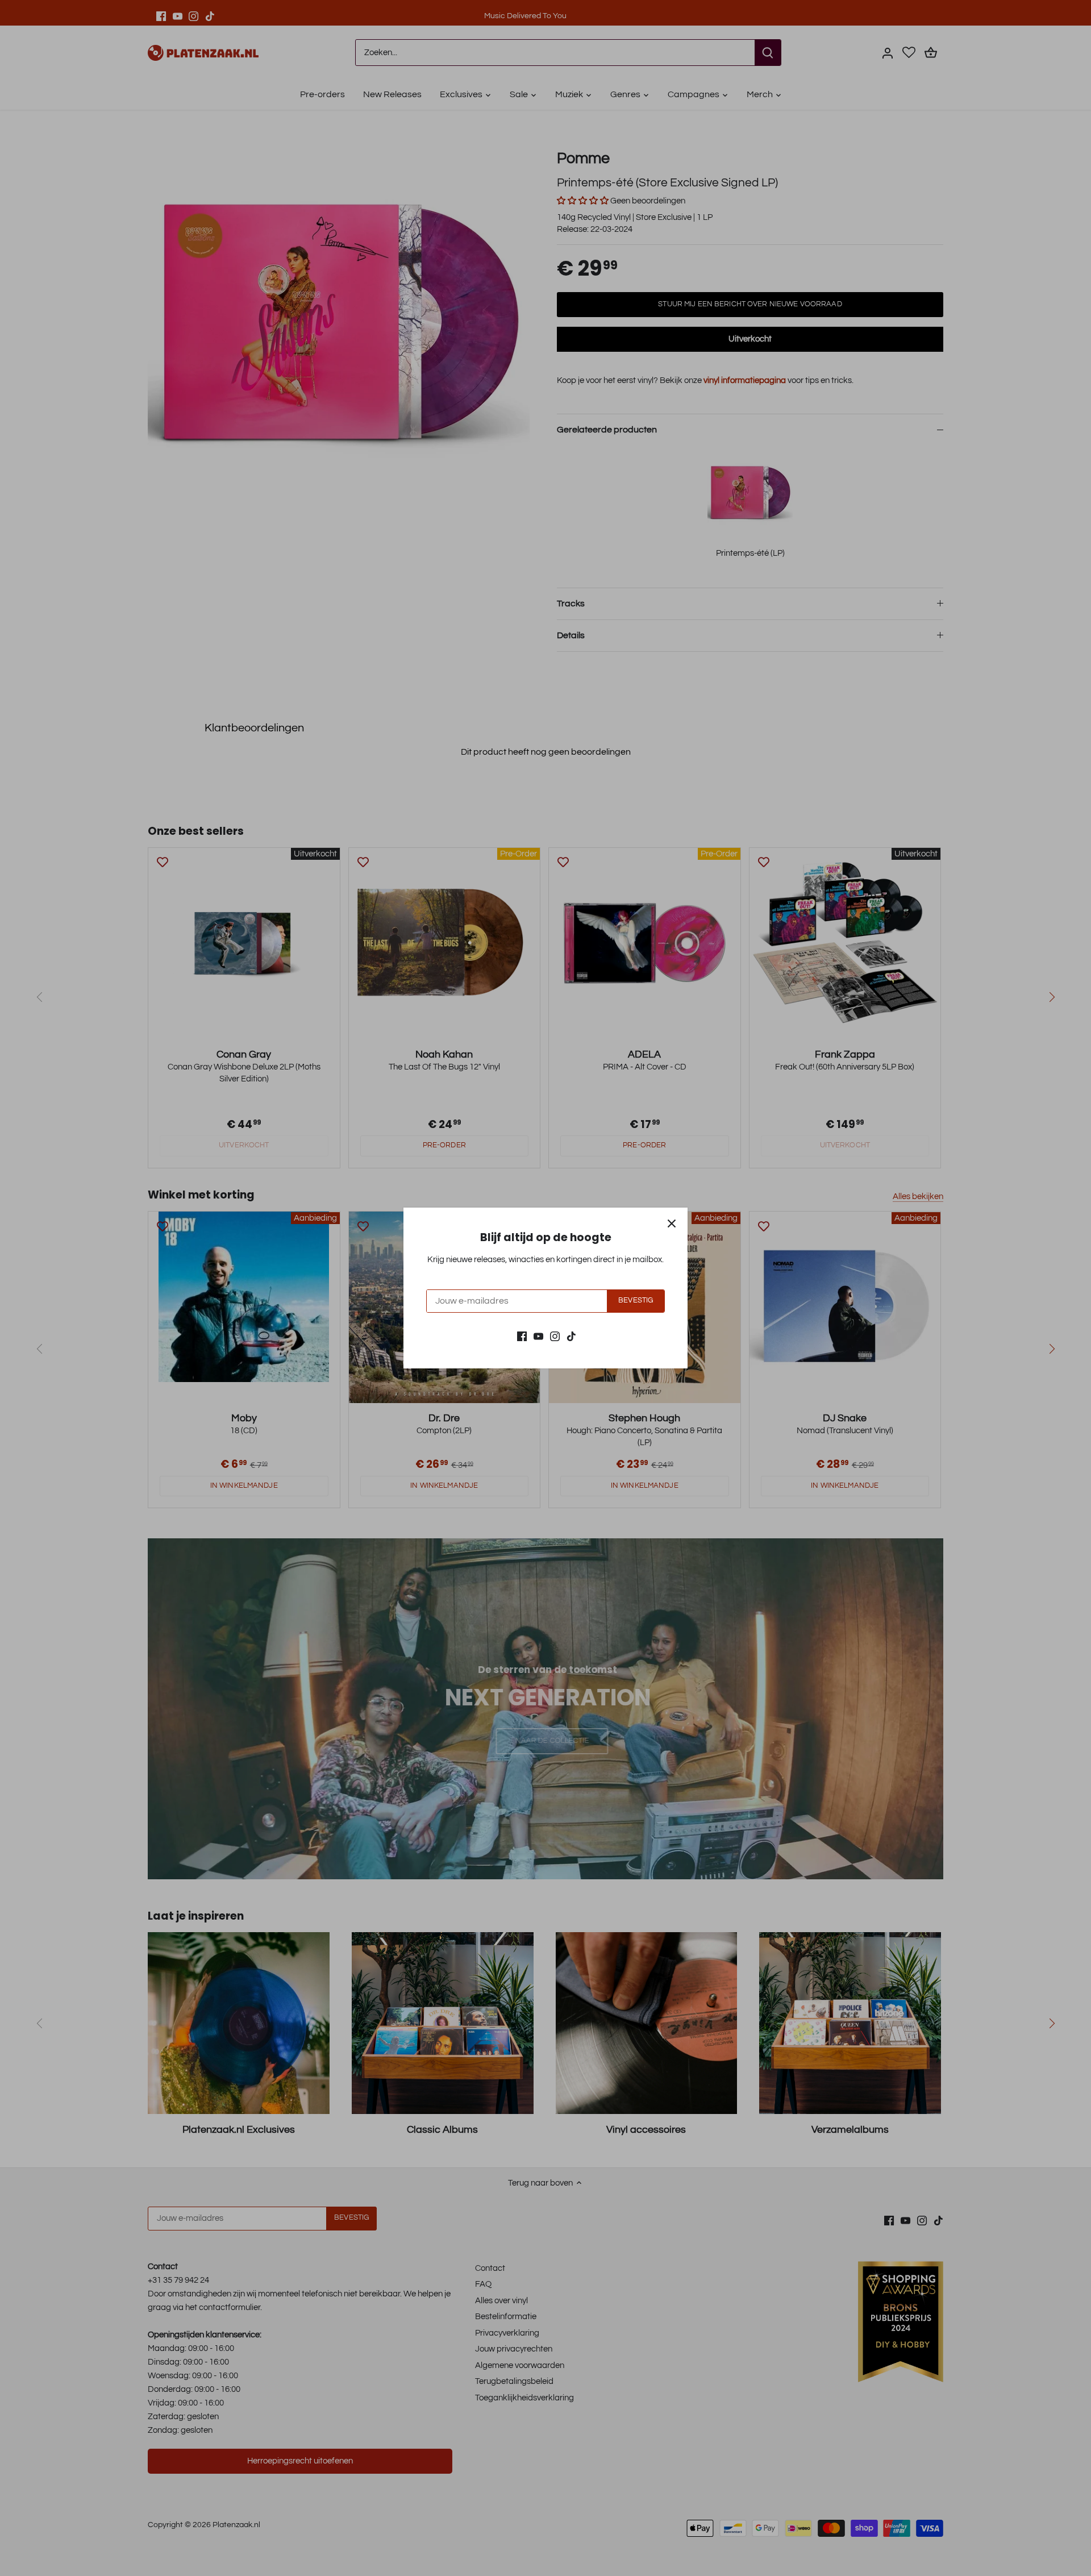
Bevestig (636, 1301)
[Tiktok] (571, 1336)
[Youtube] (538, 1336)
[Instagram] (555, 1336)
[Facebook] (522, 1336)
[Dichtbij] (672, 1224)
